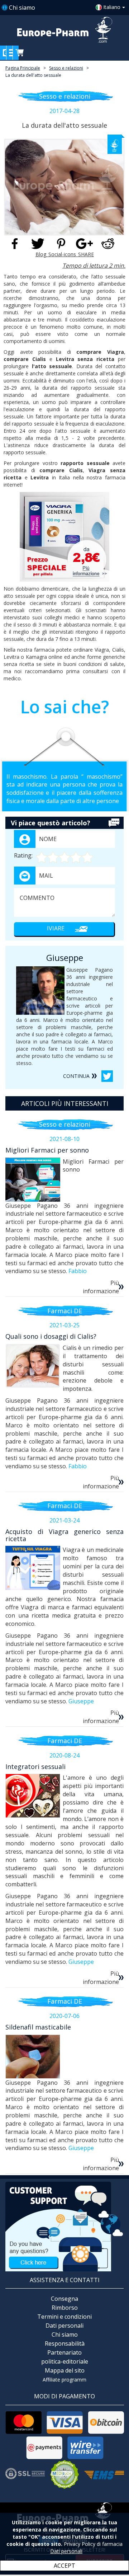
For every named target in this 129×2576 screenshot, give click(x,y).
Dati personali (64, 2326)
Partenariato (64, 2352)
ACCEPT (64, 2566)
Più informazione (101, 1287)
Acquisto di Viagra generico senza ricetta (64, 1535)
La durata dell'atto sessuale (33, 75)
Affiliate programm (64, 2380)
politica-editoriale (65, 2361)
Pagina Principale (23, 68)
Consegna (64, 2299)
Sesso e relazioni (66, 68)
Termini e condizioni (64, 2317)
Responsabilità (65, 2343)
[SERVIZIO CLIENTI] (64, 2226)
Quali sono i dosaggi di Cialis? (51, 1336)
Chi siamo (22, 8)
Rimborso (65, 2308)
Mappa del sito (65, 2370)
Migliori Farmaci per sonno (47, 1150)
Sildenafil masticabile (38, 2027)
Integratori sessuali (35, 1766)
